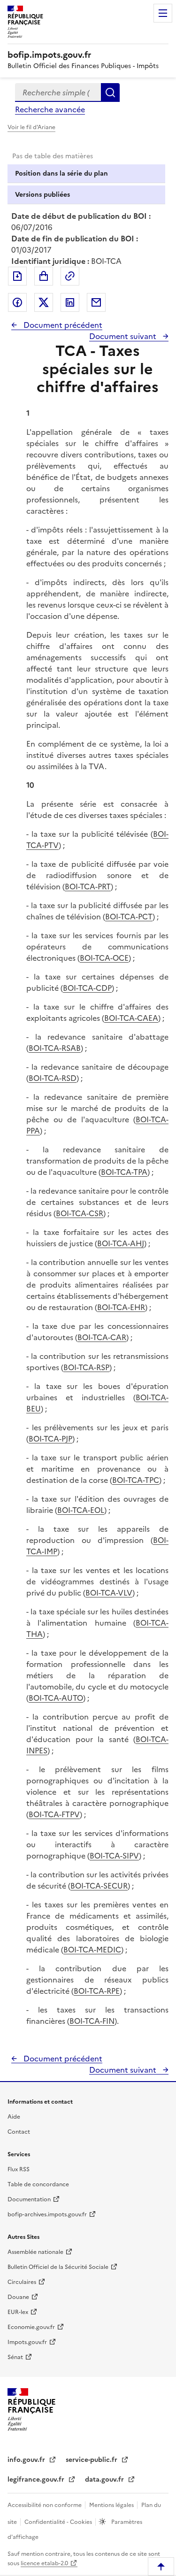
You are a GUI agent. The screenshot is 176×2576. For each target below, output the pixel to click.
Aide (14, 2117)
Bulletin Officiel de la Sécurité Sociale (58, 2267)
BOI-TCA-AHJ (121, 1243)
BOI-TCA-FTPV (54, 1814)
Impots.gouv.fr (27, 2342)
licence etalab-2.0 (44, 2563)
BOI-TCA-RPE (97, 1991)
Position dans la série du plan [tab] (61, 174)
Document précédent (62, 325)
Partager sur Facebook (17, 302)
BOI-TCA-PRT (88, 887)
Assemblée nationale (35, 2252)
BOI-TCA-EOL (81, 1510)
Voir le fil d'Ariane (31, 127)
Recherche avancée (50, 109)
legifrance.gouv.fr (37, 2480)
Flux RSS (19, 2169)
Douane (18, 2297)
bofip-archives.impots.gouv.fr (47, 2214)
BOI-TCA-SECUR (99, 1886)
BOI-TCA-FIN (92, 2021)
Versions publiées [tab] (42, 195)
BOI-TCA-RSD (53, 1078)
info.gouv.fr (27, 2460)
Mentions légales (112, 2505)
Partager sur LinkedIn (70, 302)
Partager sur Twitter (44, 302)
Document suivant (124, 336)
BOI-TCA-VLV (109, 1593)
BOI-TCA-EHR (121, 1307)
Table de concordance (38, 2184)
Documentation (29, 2199)
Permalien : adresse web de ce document (70, 276)
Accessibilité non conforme (45, 2505)
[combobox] (58, 93)
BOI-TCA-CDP (87, 988)
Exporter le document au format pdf (17, 276)
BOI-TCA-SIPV (114, 1856)
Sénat (15, 2357)
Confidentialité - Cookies (59, 2522)
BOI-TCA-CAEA (131, 1018)
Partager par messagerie (96, 302)
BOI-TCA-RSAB (55, 1048)
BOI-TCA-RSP (86, 1367)
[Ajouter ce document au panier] (44, 276)
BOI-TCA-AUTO (56, 1698)
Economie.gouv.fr (31, 2327)
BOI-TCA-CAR (102, 1337)
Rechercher (110, 93)
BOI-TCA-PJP (50, 1439)
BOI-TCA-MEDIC (92, 1950)
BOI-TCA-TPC (136, 1480)
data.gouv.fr (105, 2480)
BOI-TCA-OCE (104, 958)
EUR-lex (18, 2312)
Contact (19, 2132)
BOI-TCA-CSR (80, 1213)
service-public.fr (92, 2460)
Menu (163, 13)
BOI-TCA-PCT (129, 917)
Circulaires (22, 2282)
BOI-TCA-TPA (124, 1172)
